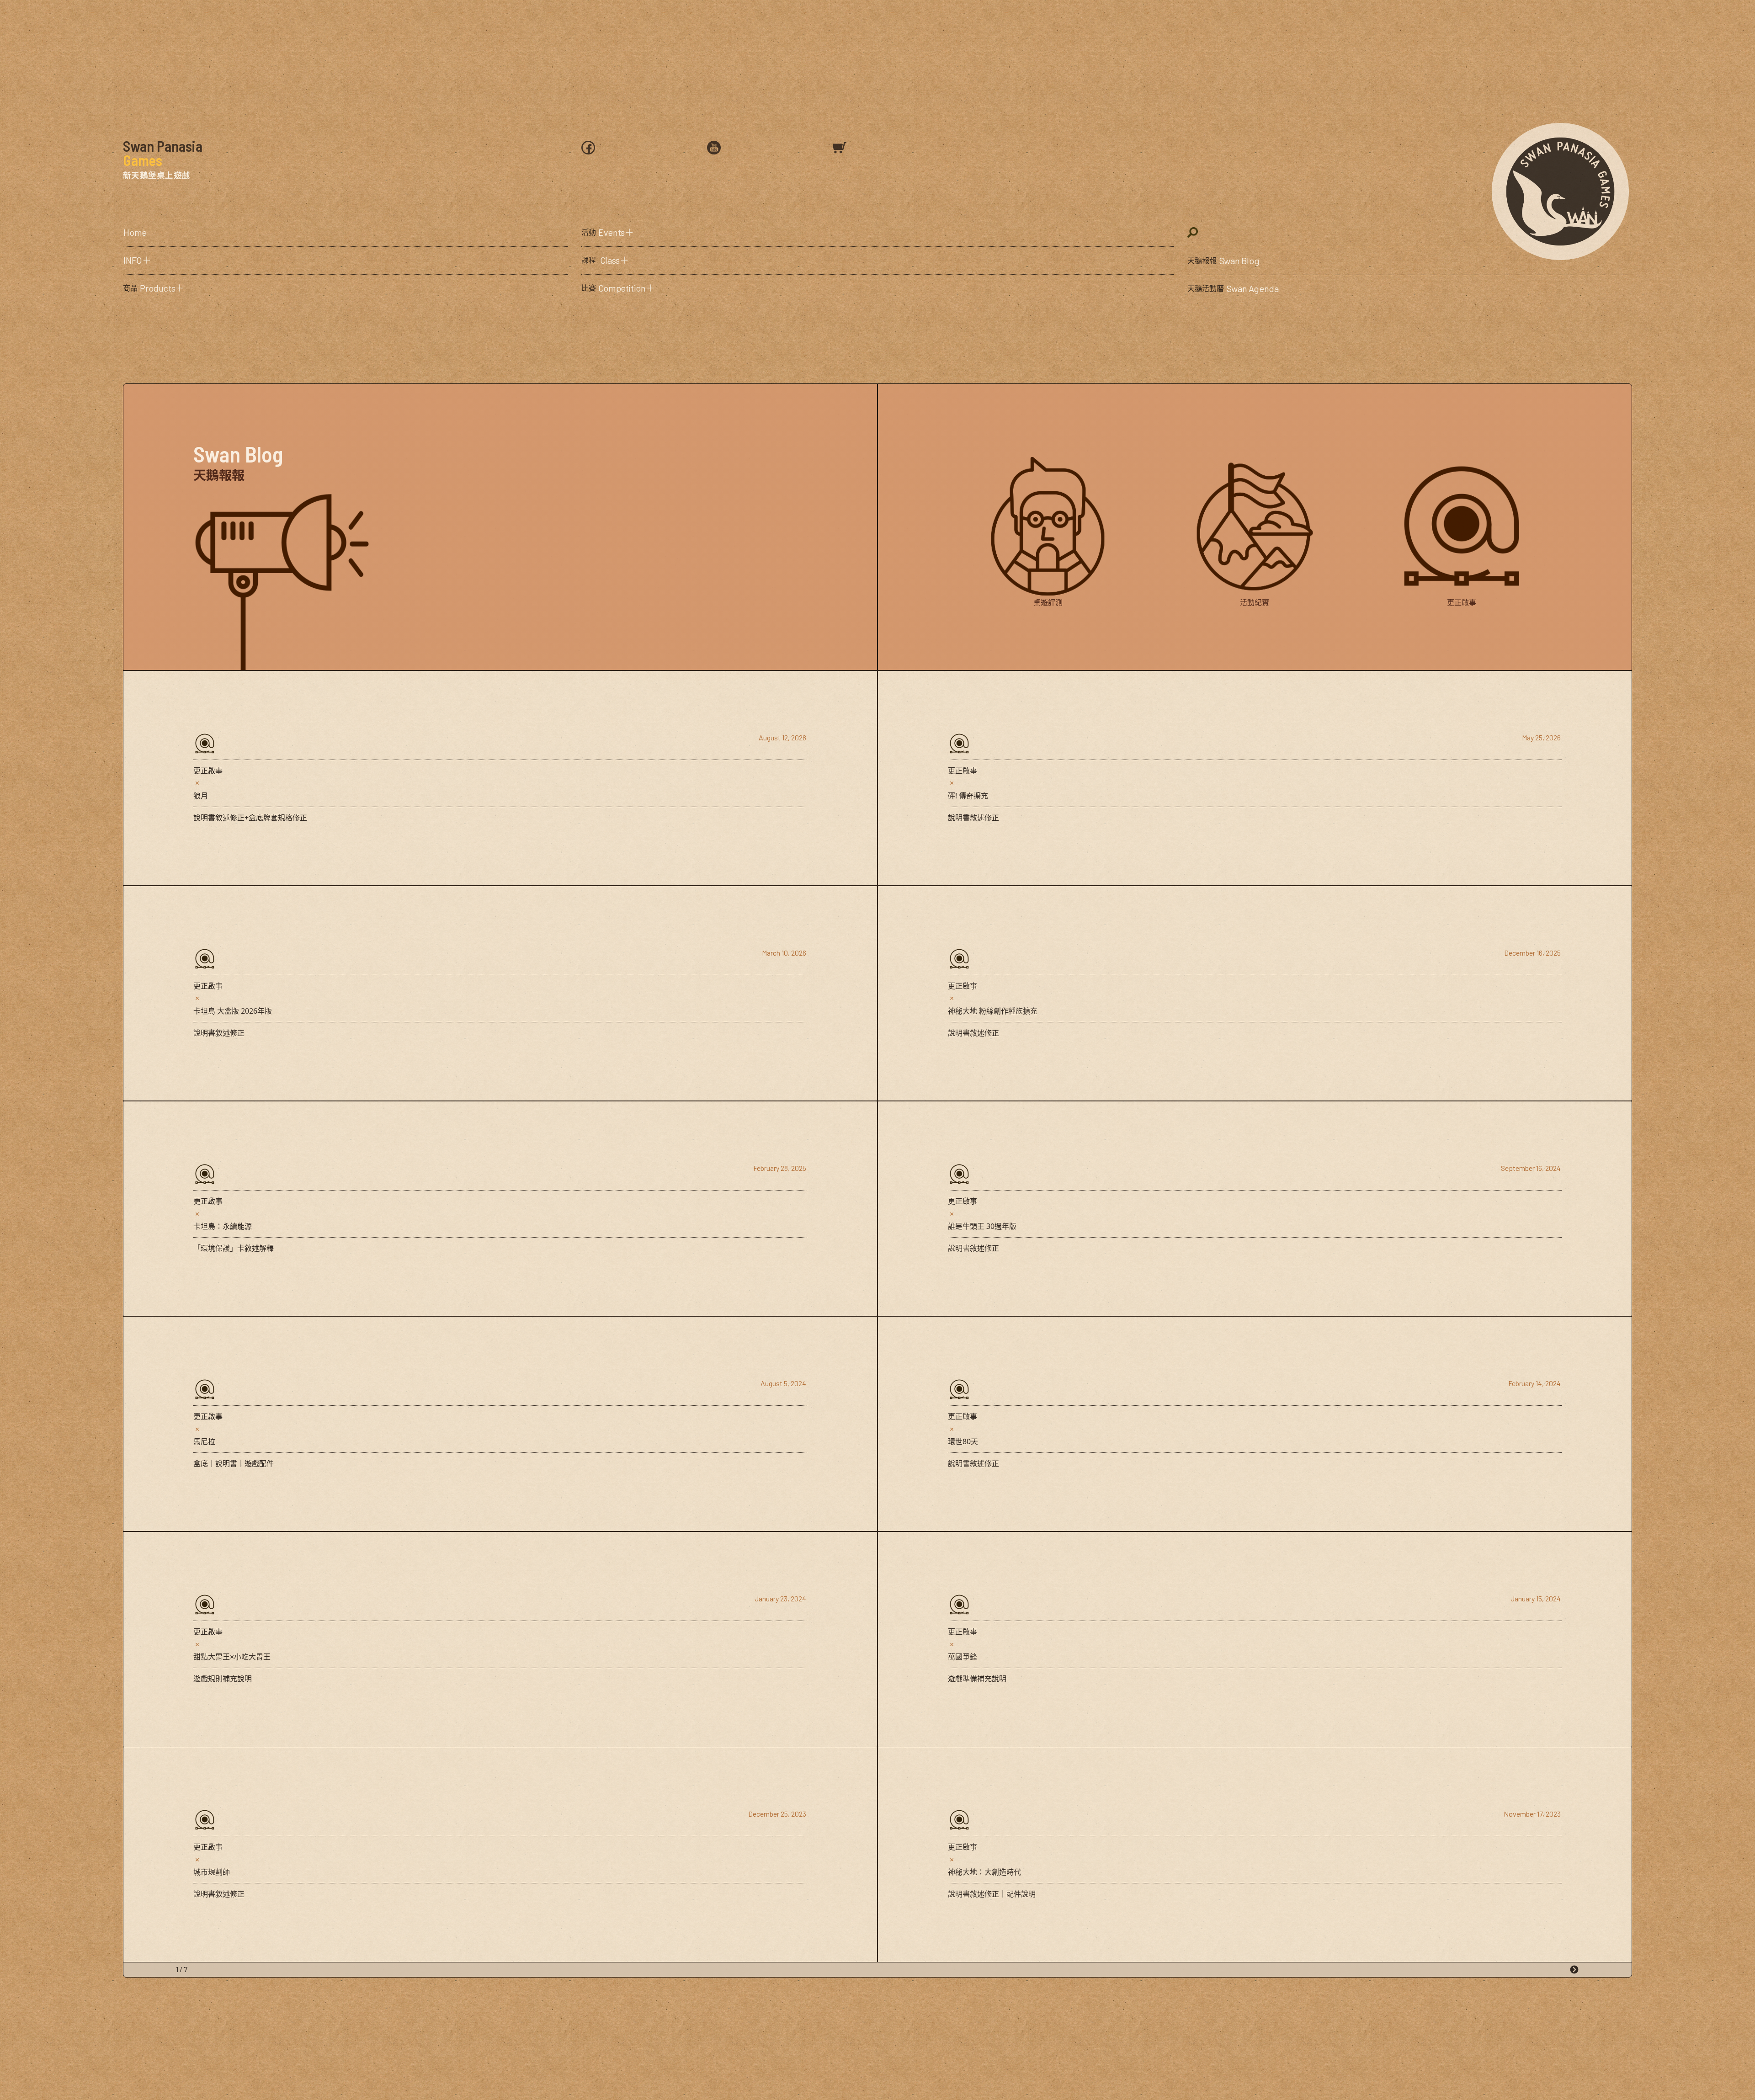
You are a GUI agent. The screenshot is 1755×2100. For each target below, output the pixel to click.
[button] (345, 261)
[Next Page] (1574, 1970)
